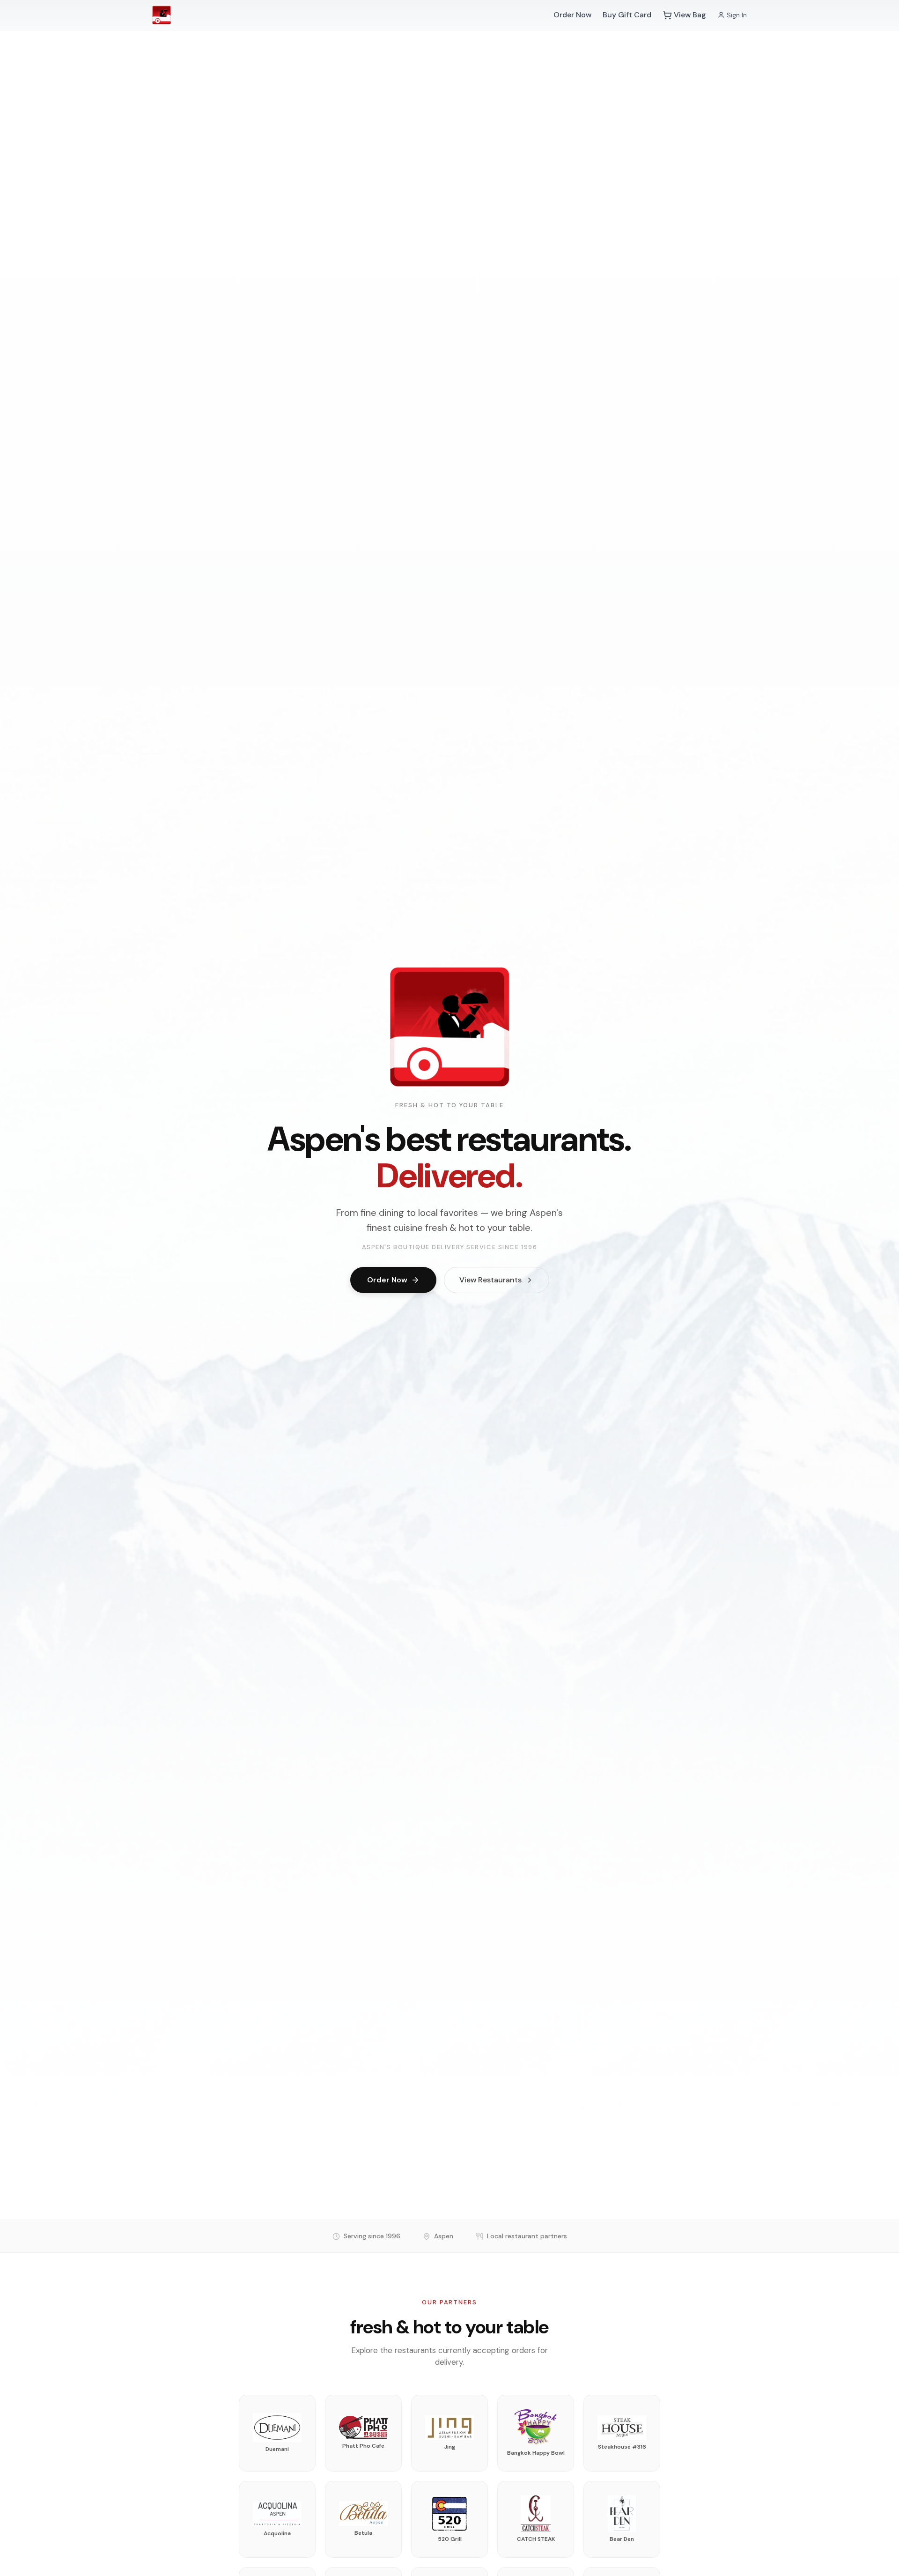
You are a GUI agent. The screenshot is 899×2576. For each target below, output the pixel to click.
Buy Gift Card (627, 15)
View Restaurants (490, 1280)
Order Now (572, 15)
